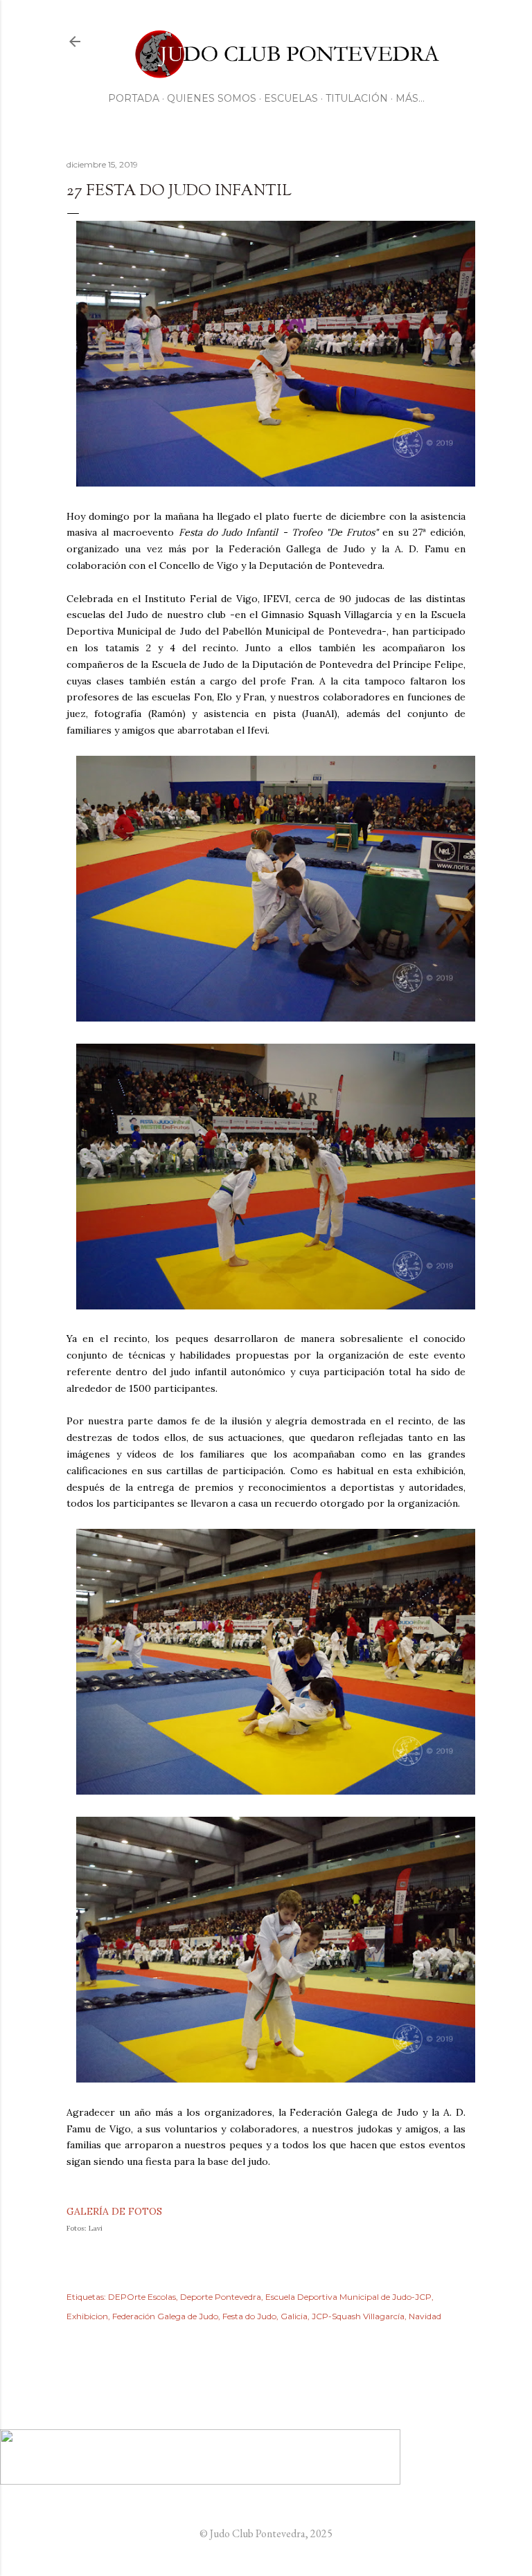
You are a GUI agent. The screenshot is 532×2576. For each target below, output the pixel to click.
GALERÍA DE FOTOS (114, 2211)
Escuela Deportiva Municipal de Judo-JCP (348, 2297)
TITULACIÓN (357, 98)
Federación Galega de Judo (165, 2316)
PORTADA (134, 98)
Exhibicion (87, 2316)
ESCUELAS (291, 98)
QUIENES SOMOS (212, 98)
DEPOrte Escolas (142, 2297)
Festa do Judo (249, 2316)
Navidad (425, 2316)
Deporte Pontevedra (221, 2297)
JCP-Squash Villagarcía (358, 2316)
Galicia (294, 2316)
